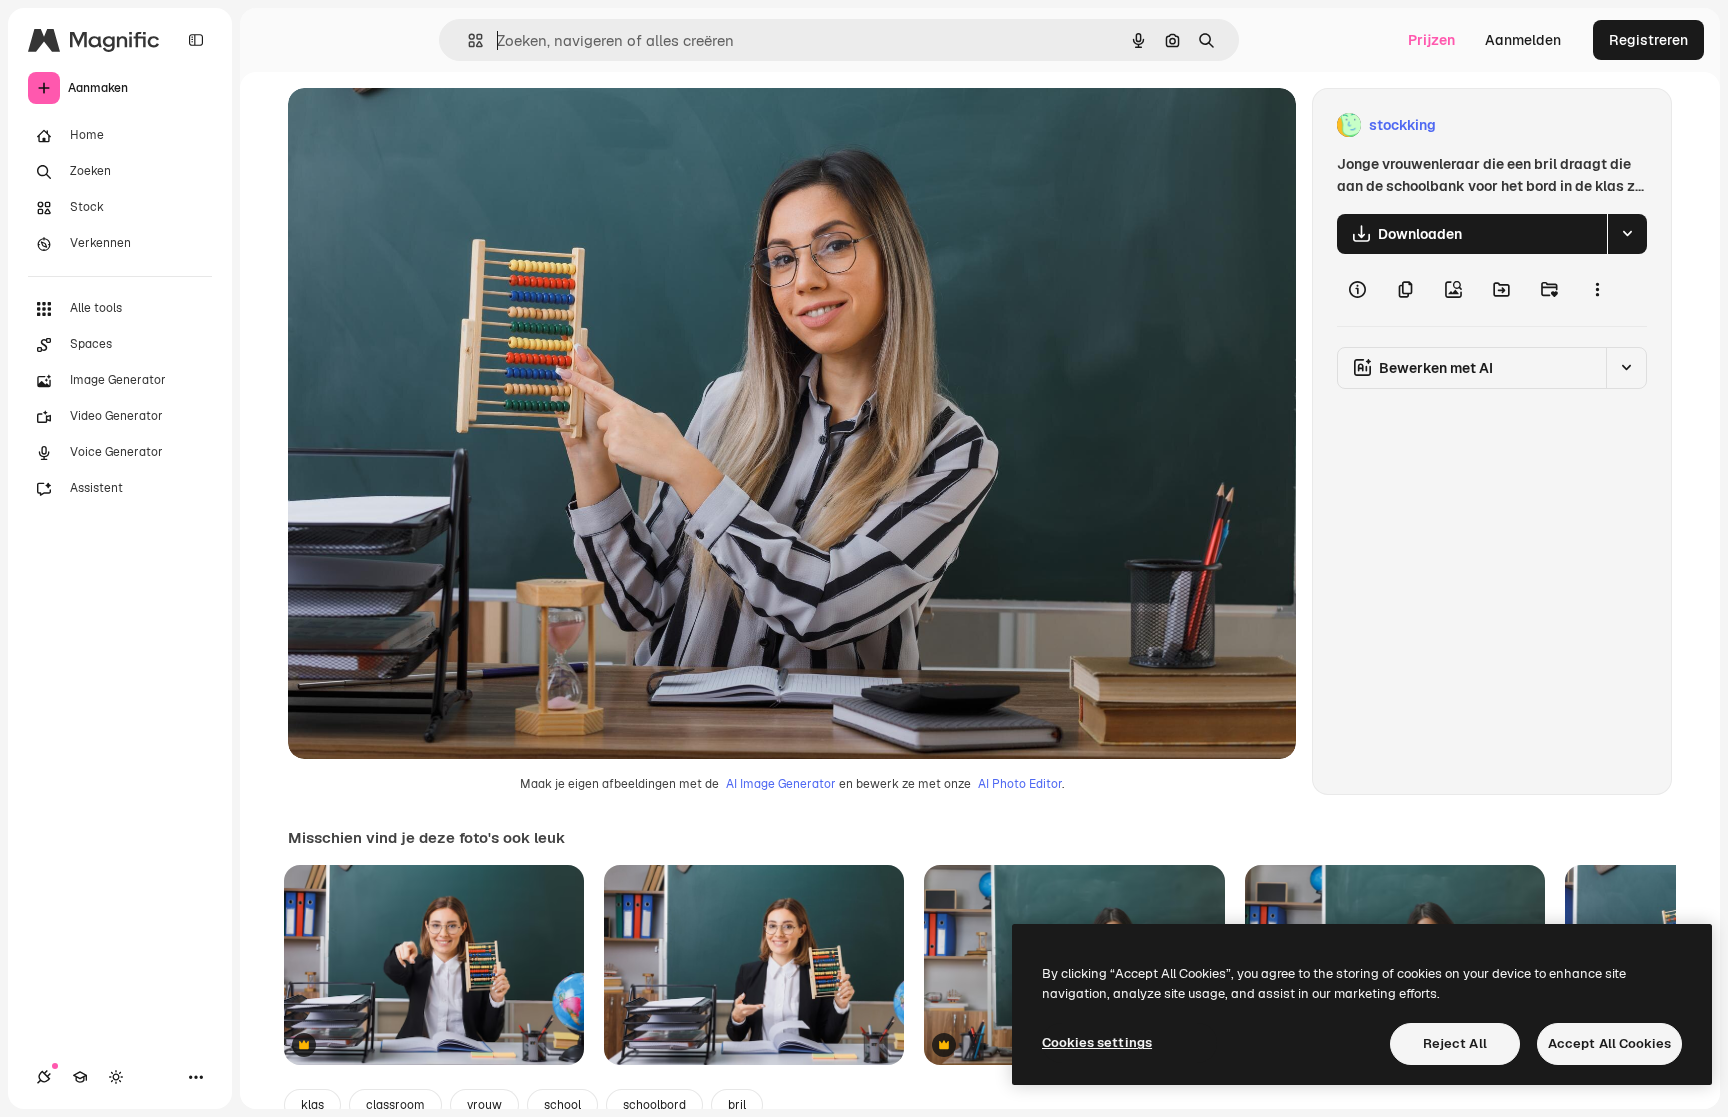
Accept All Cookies (1609, 1043)
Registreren (1648, 40)
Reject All (1455, 1043)
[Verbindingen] (44, 1077)
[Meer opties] (1597, 290)
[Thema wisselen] (116, 1077)
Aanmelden (1523, 40)
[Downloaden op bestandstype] (1627, 234)
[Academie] (80, 1077)
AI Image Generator (781, 784)
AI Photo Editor (1020, 784)
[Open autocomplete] (467, 40)
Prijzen (1431, 40)
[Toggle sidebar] (196, 40)
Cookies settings (1097, 1042)
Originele (419, 125)
